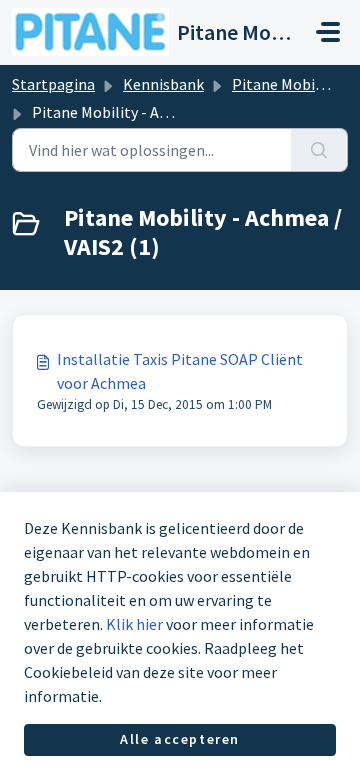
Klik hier (134, 624)
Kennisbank (163, 84)
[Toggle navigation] (328, 32)
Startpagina (53, 84)
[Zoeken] (319, 150)
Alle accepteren (180, 739)
